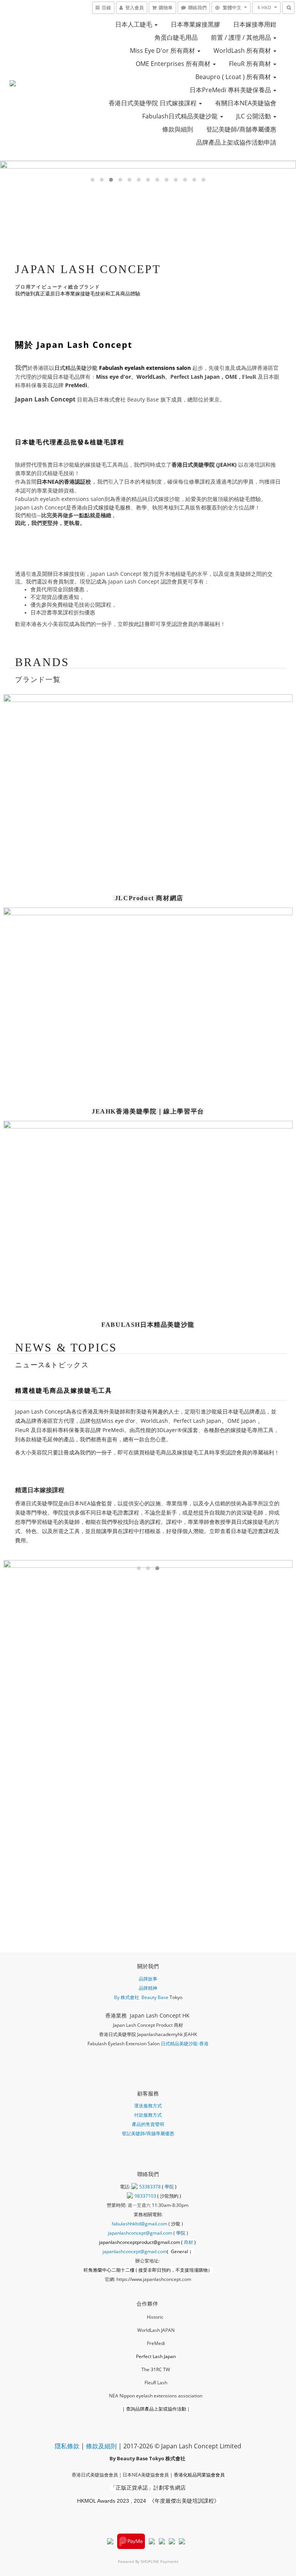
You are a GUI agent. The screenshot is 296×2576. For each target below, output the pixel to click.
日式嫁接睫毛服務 (109, 507)
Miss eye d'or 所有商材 (163, 51)
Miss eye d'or (114, 377)
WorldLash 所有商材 (243, 51)
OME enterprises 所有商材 (174, 64)
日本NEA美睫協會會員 (146, 2475)
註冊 (64, 1452)
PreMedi (76, 385)
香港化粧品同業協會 (195, 2475)
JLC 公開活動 (254, 116)
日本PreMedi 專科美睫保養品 (231, 90)
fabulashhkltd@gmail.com (140, 2224)
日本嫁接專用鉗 (255, 24)
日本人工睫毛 (135, 24)
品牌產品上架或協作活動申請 (236, 142)
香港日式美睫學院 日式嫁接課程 (153, 103)
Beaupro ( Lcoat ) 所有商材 (234, 77)
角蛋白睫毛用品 (176, 37)
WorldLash (151, 377)
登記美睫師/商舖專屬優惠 (241, 129)
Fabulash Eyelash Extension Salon (124, 2044)
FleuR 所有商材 (251, 64)
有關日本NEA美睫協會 (246, 103)
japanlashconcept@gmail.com (140, 2233)
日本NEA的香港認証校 (64, 482)
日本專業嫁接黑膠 (195, 24)
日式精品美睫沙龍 (123, 368)
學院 (170, 2187)
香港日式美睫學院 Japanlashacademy (138, 2034)
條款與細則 (178, 129)
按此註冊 (139, 624)
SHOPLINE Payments (160, 2561)
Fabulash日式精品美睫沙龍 (181, 116)
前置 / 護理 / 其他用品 (242, 37)
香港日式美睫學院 (193, 465)
